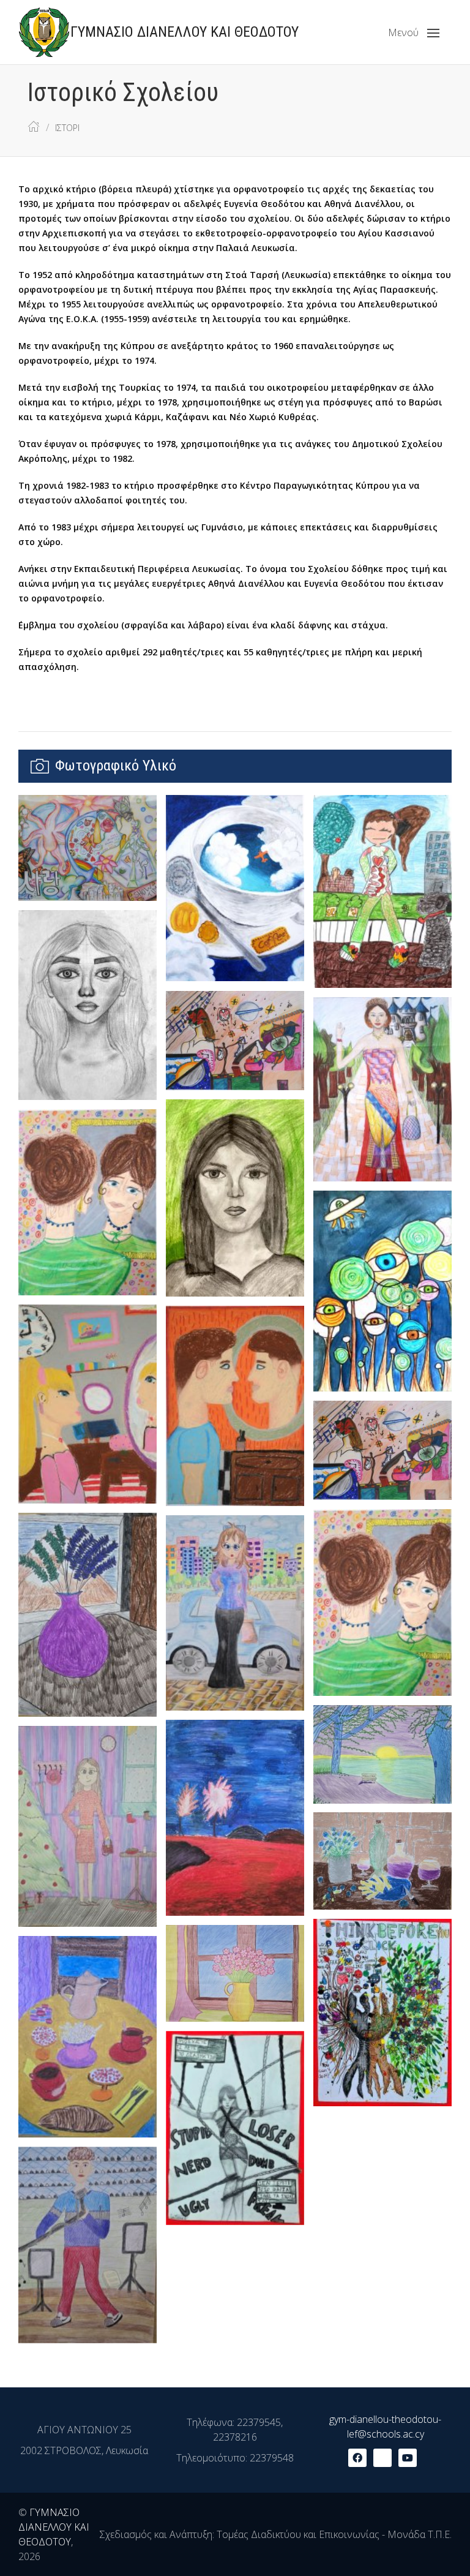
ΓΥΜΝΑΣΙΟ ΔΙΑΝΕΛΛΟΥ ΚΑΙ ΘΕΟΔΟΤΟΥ (54, 2527)
